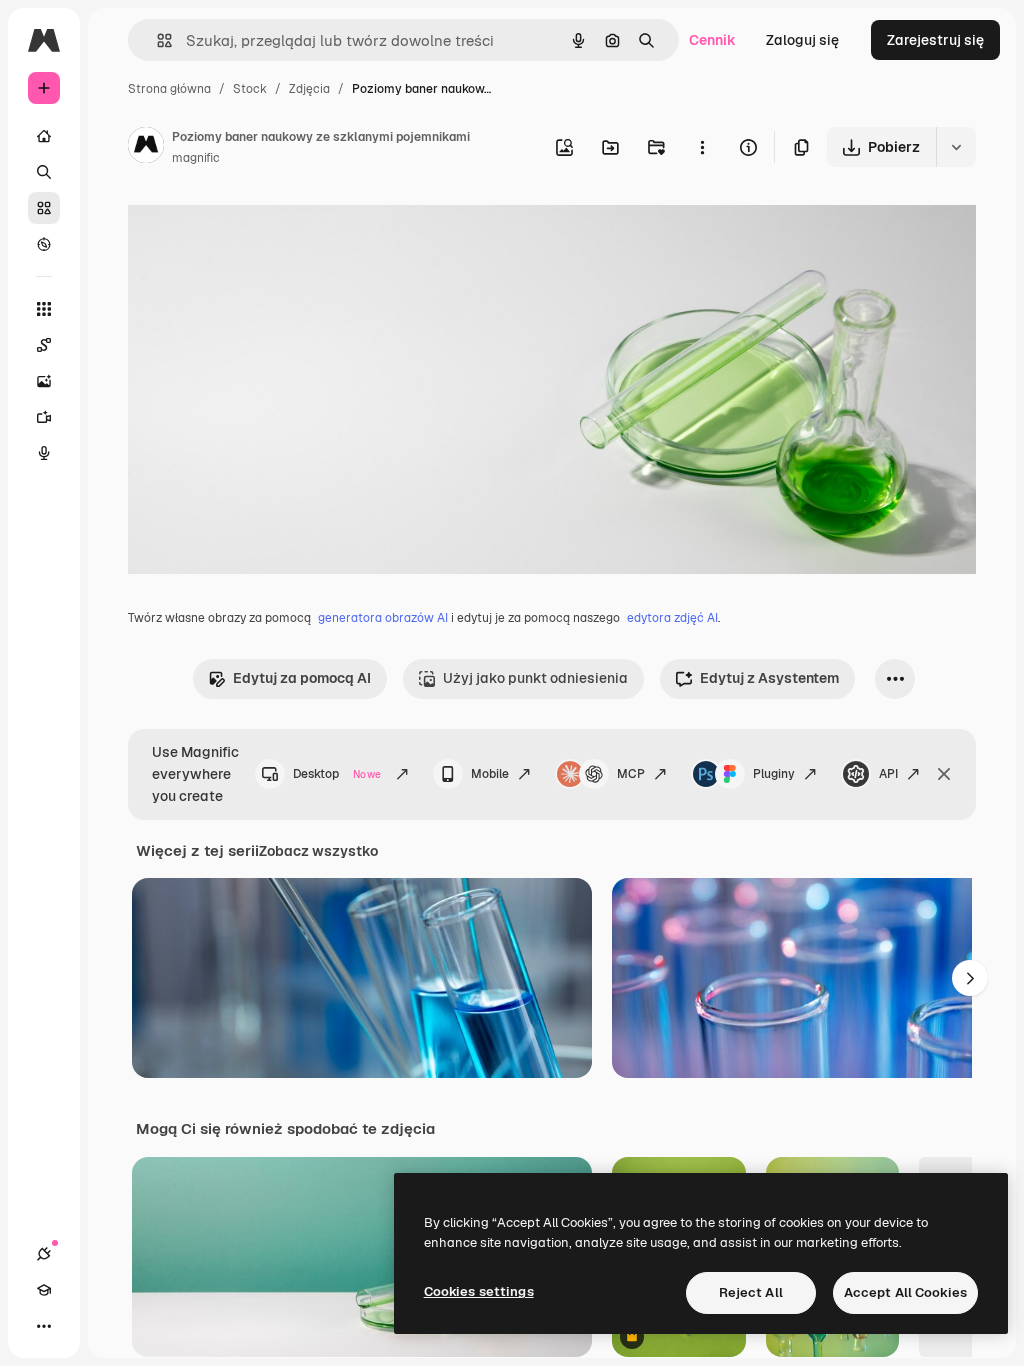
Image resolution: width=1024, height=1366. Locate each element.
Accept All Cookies (905, 1292)
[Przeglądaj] (44, 244)
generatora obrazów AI (383, 618)
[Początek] (44, 136)
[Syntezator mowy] (44, 453)
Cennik (712, 40)
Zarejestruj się (935, 40)
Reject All (751, 1292)
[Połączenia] (44, 1254)
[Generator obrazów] (44, 381)
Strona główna (169, 89)
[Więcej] (44, 1326)
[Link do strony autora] (146, 148)
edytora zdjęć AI (672, 618)
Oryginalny (266, 227)
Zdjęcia (309, 89)
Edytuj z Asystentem (769, 678)
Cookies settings (479, 1291)
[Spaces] (44, 345)
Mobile (490, 774)
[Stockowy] (44, 208)
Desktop (337, 774)
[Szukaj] (44, 172)
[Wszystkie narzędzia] (44, 309)
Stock (250, 89)
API (888, 774)
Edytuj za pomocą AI (302, 678)
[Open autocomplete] (156, 40)
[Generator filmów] (44, 417)
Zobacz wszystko (318, 851)
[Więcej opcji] (702, 147)
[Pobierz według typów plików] (956, 147)
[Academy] (44, 1290)
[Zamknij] (944, 774)
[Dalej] (970, 978)
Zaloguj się (802, 40)
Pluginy (774, 774)
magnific (196, 158)
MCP (631, 774)
